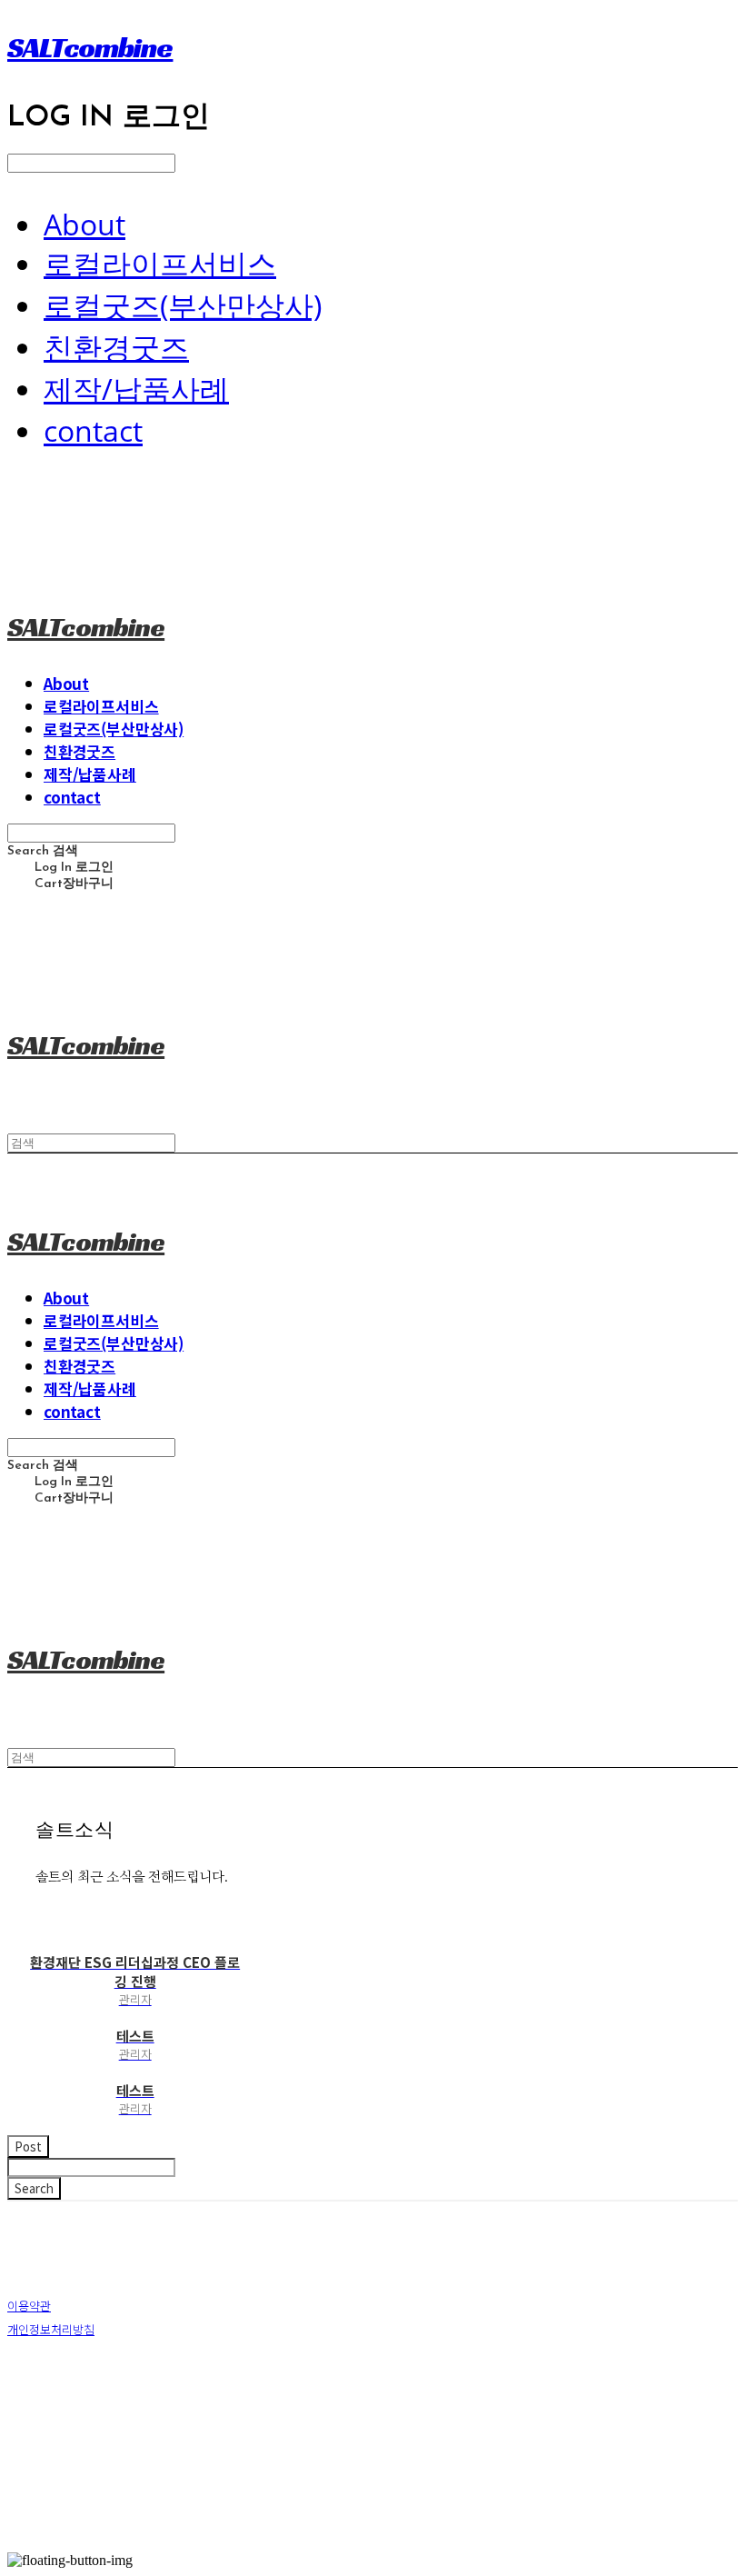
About (84, 224)
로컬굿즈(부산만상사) (183, 305)
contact (93, 430)
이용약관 (29, 2306)
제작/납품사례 (136, 389)
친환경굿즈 (116, 347)
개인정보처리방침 (51, 2329)
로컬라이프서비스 (160, 263)
